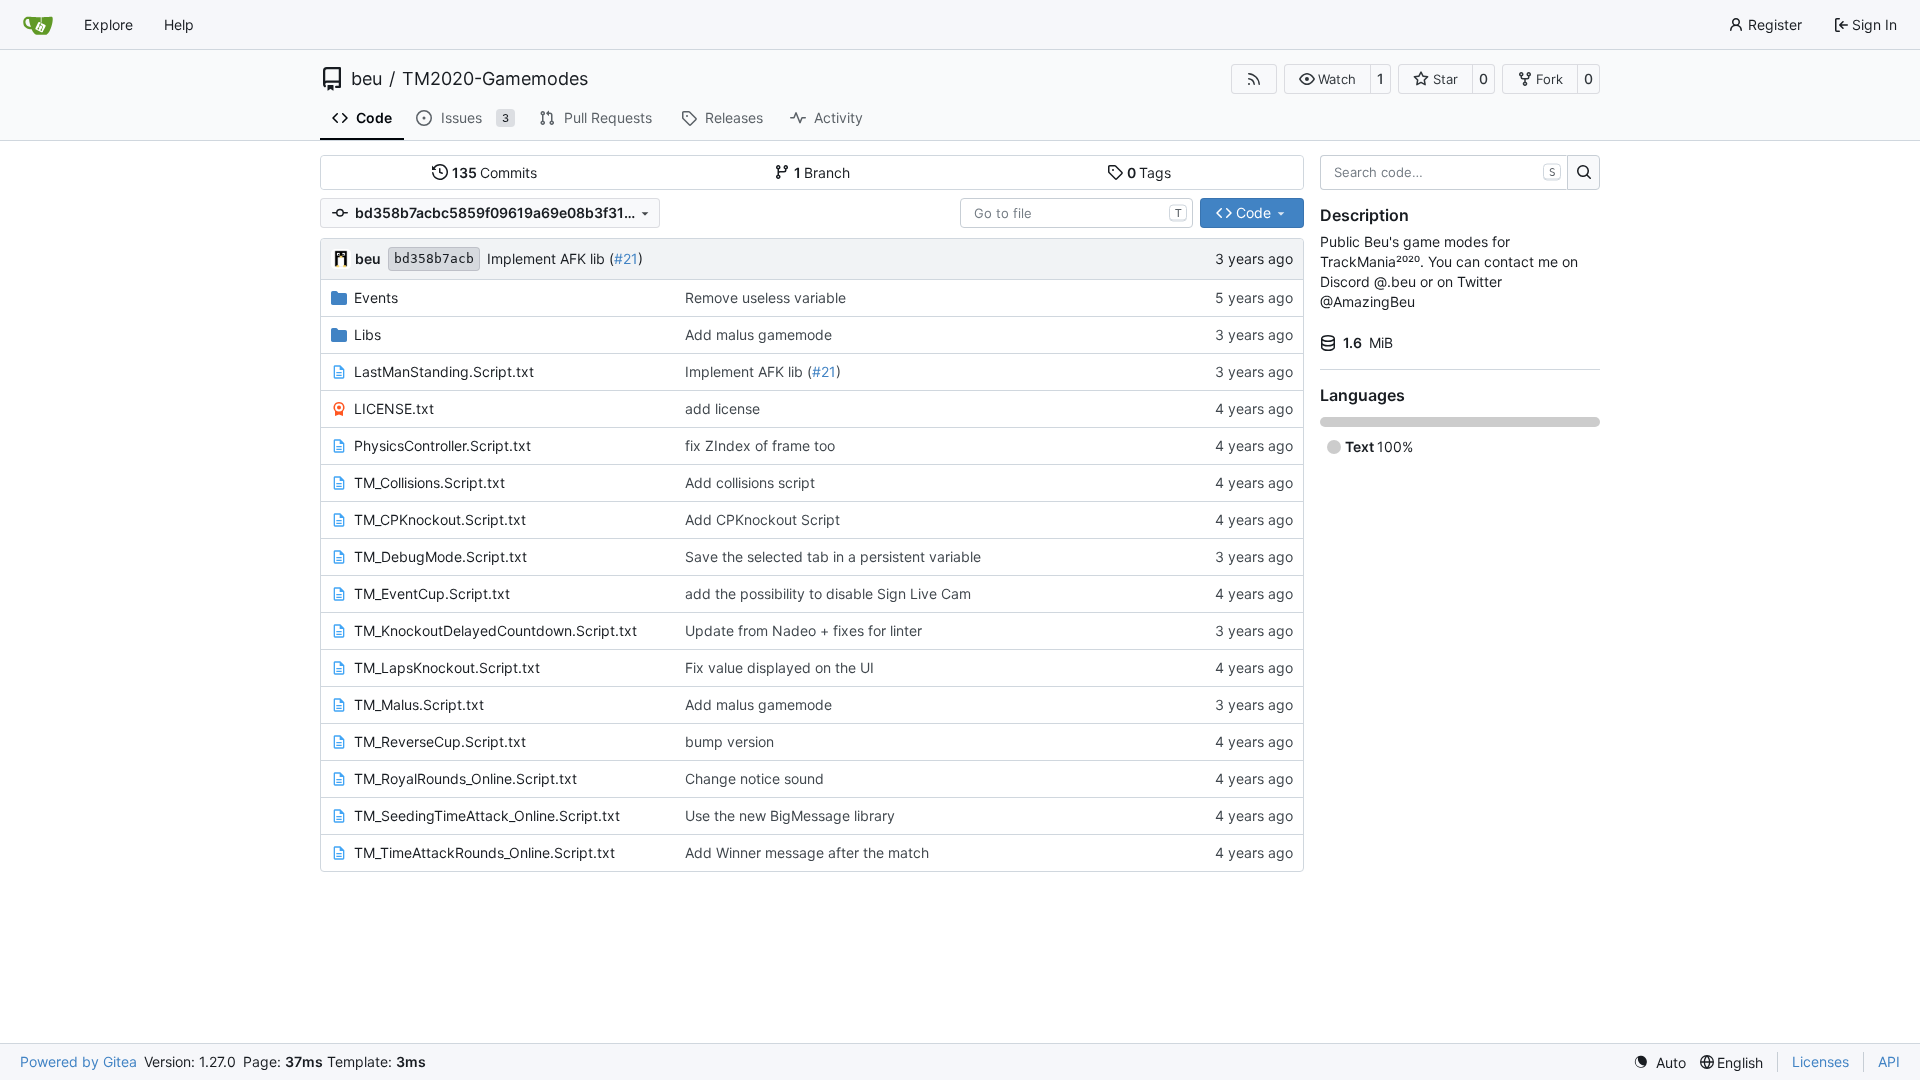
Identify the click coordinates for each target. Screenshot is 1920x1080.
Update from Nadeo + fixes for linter (803, 630)
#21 (626, 258)
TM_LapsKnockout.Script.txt (447, 667)
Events (376, 297)
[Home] (38, 25)
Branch (822, 172)
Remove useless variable (765, 297)
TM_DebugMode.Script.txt (440, 556)
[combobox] (1076, 213)
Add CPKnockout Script (762, 519)
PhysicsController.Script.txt (442, 445)
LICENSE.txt (394, 408)
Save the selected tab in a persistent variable (833, 556)
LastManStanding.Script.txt (444, 371)
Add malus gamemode (758, 334)
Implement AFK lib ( (550, 258)
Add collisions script (750, 482)
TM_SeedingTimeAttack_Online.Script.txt (487, 815)
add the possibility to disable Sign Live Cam (828, 593)
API (1889, 1061)
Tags (1149, 172)
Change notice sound (754, 778)
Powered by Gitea (78, 1061)
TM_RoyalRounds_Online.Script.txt (465, 778)
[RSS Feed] (1254, 79)
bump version (729, 741)
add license (722, 408)
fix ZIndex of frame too (760, 445)
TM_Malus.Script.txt (419, 704)
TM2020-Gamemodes (495, 79)
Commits (495, 172)
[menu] (1659, 1062)
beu (366, 79)
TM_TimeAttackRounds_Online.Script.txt (484, 852)
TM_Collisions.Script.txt (429, 482)
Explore (108, 24)
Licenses (1820, 1061)
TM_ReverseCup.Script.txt (440, 741)
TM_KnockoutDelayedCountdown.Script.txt (495, 630)
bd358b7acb (434, 258)
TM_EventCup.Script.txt (432, 593)
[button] (1327, 79)
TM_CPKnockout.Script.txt (440, 519)
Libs (367, 334)
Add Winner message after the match (807, 852)
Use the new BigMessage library (790, 815)
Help (179, 24)
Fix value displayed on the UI (779, 667)
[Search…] (1583, 173)
